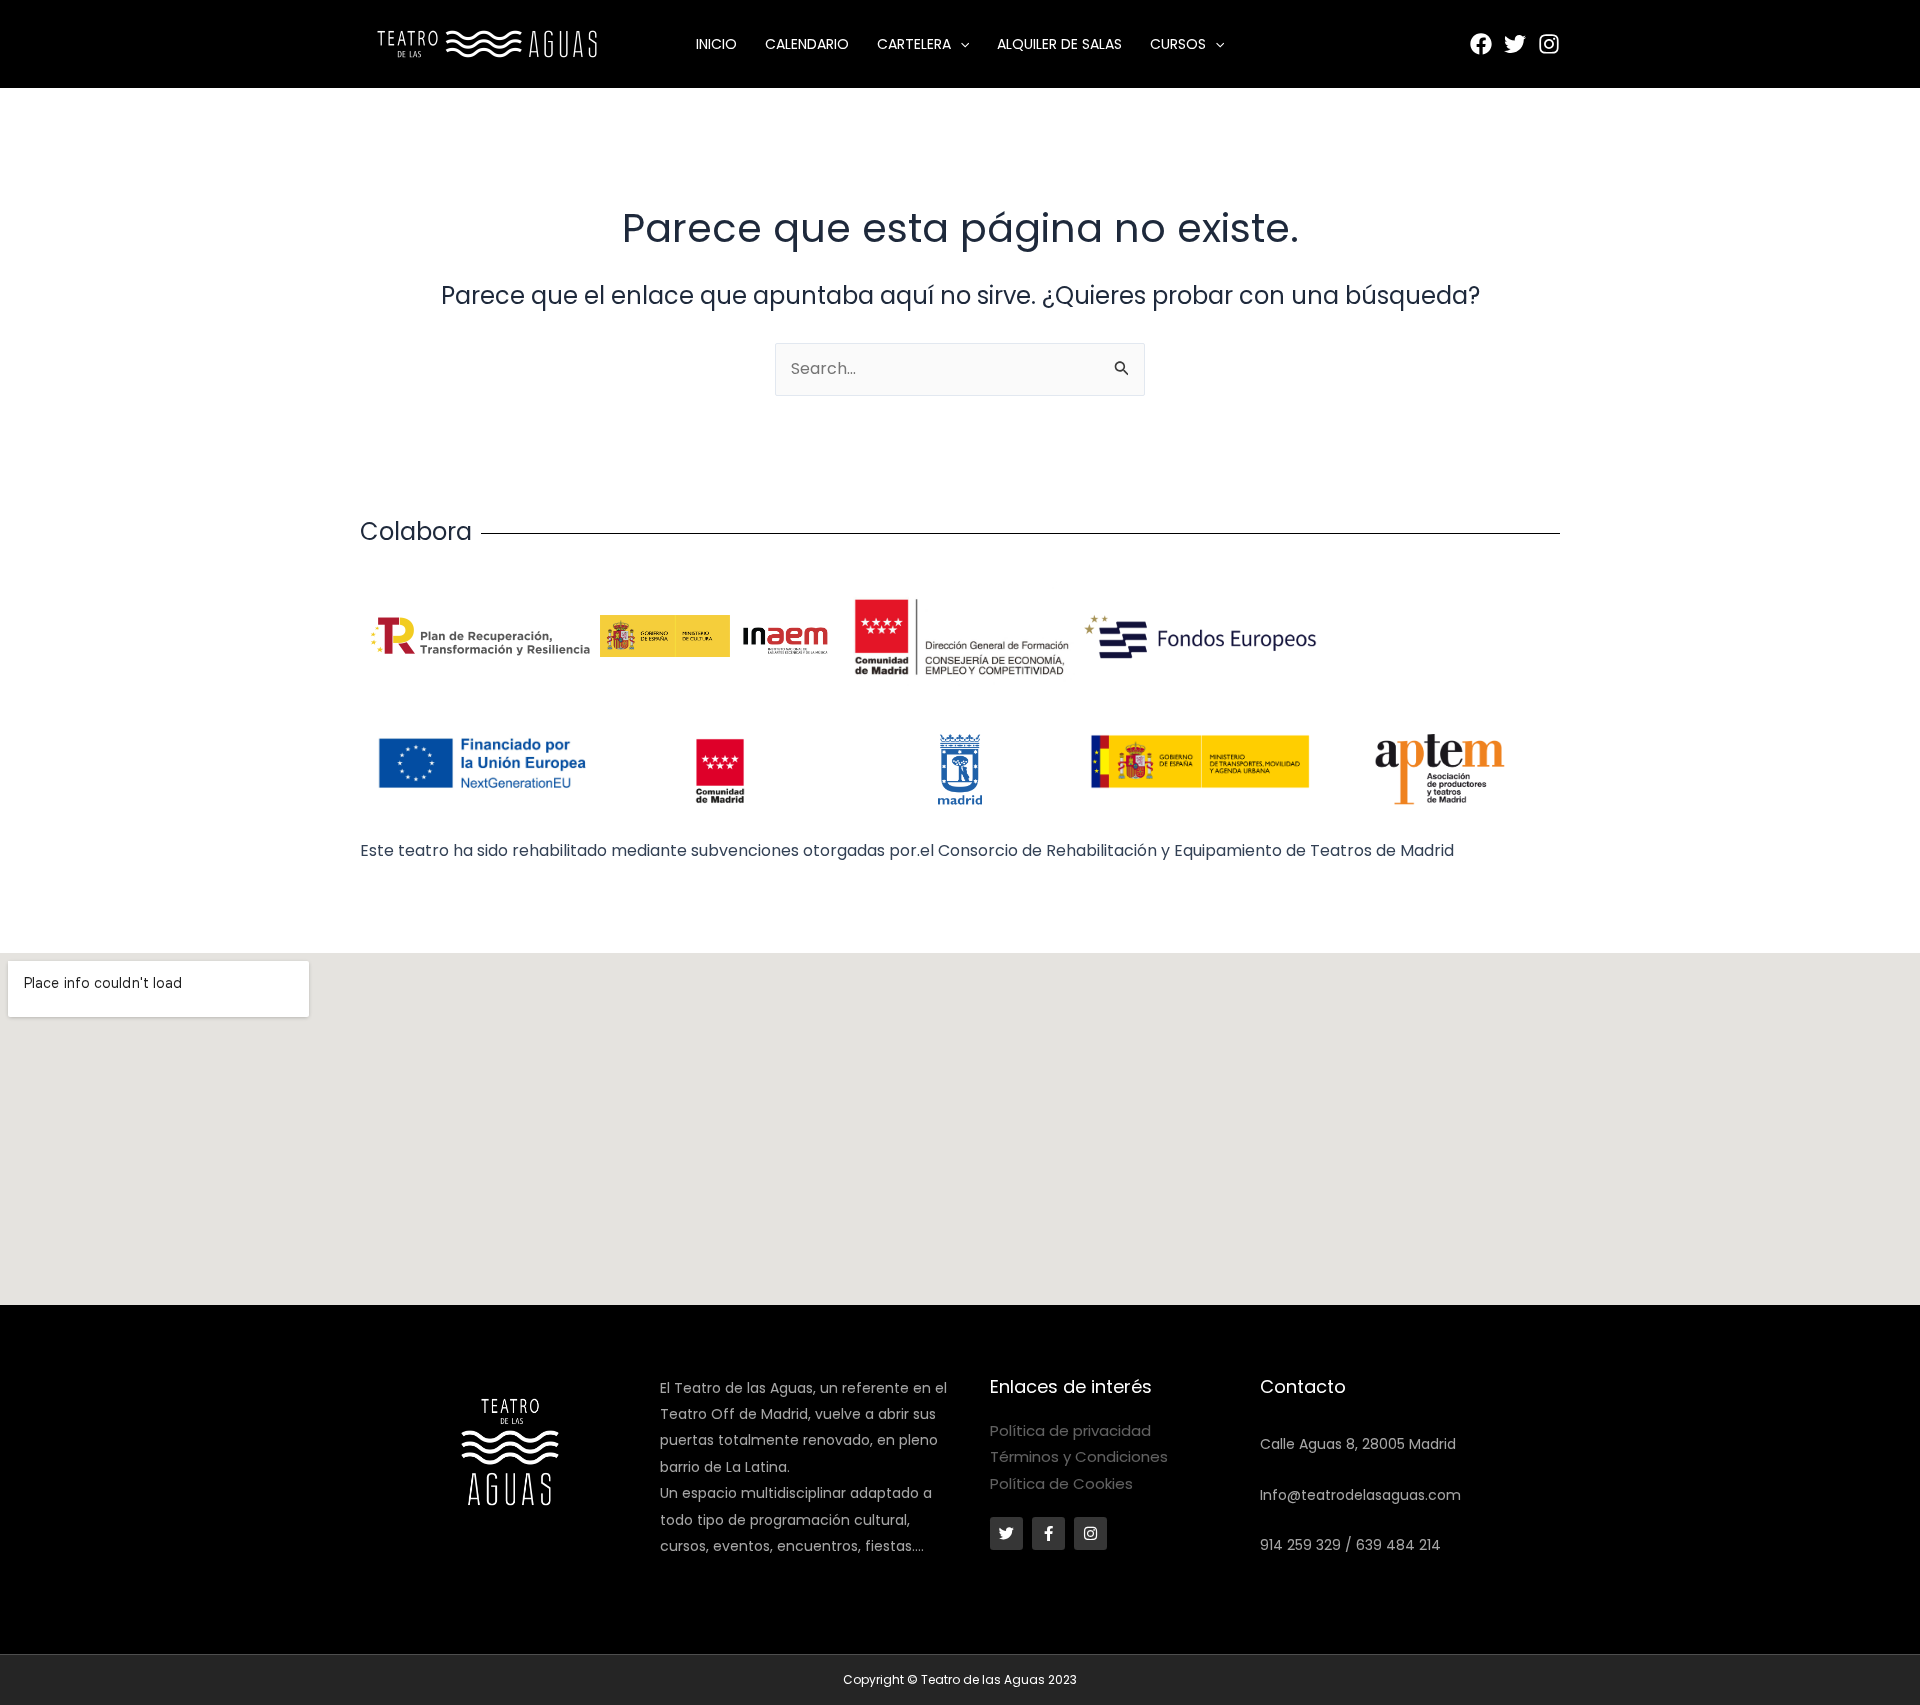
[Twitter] (1515, 44)
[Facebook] (1481, 44)
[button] (960, 44)
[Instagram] (1549, 44)
